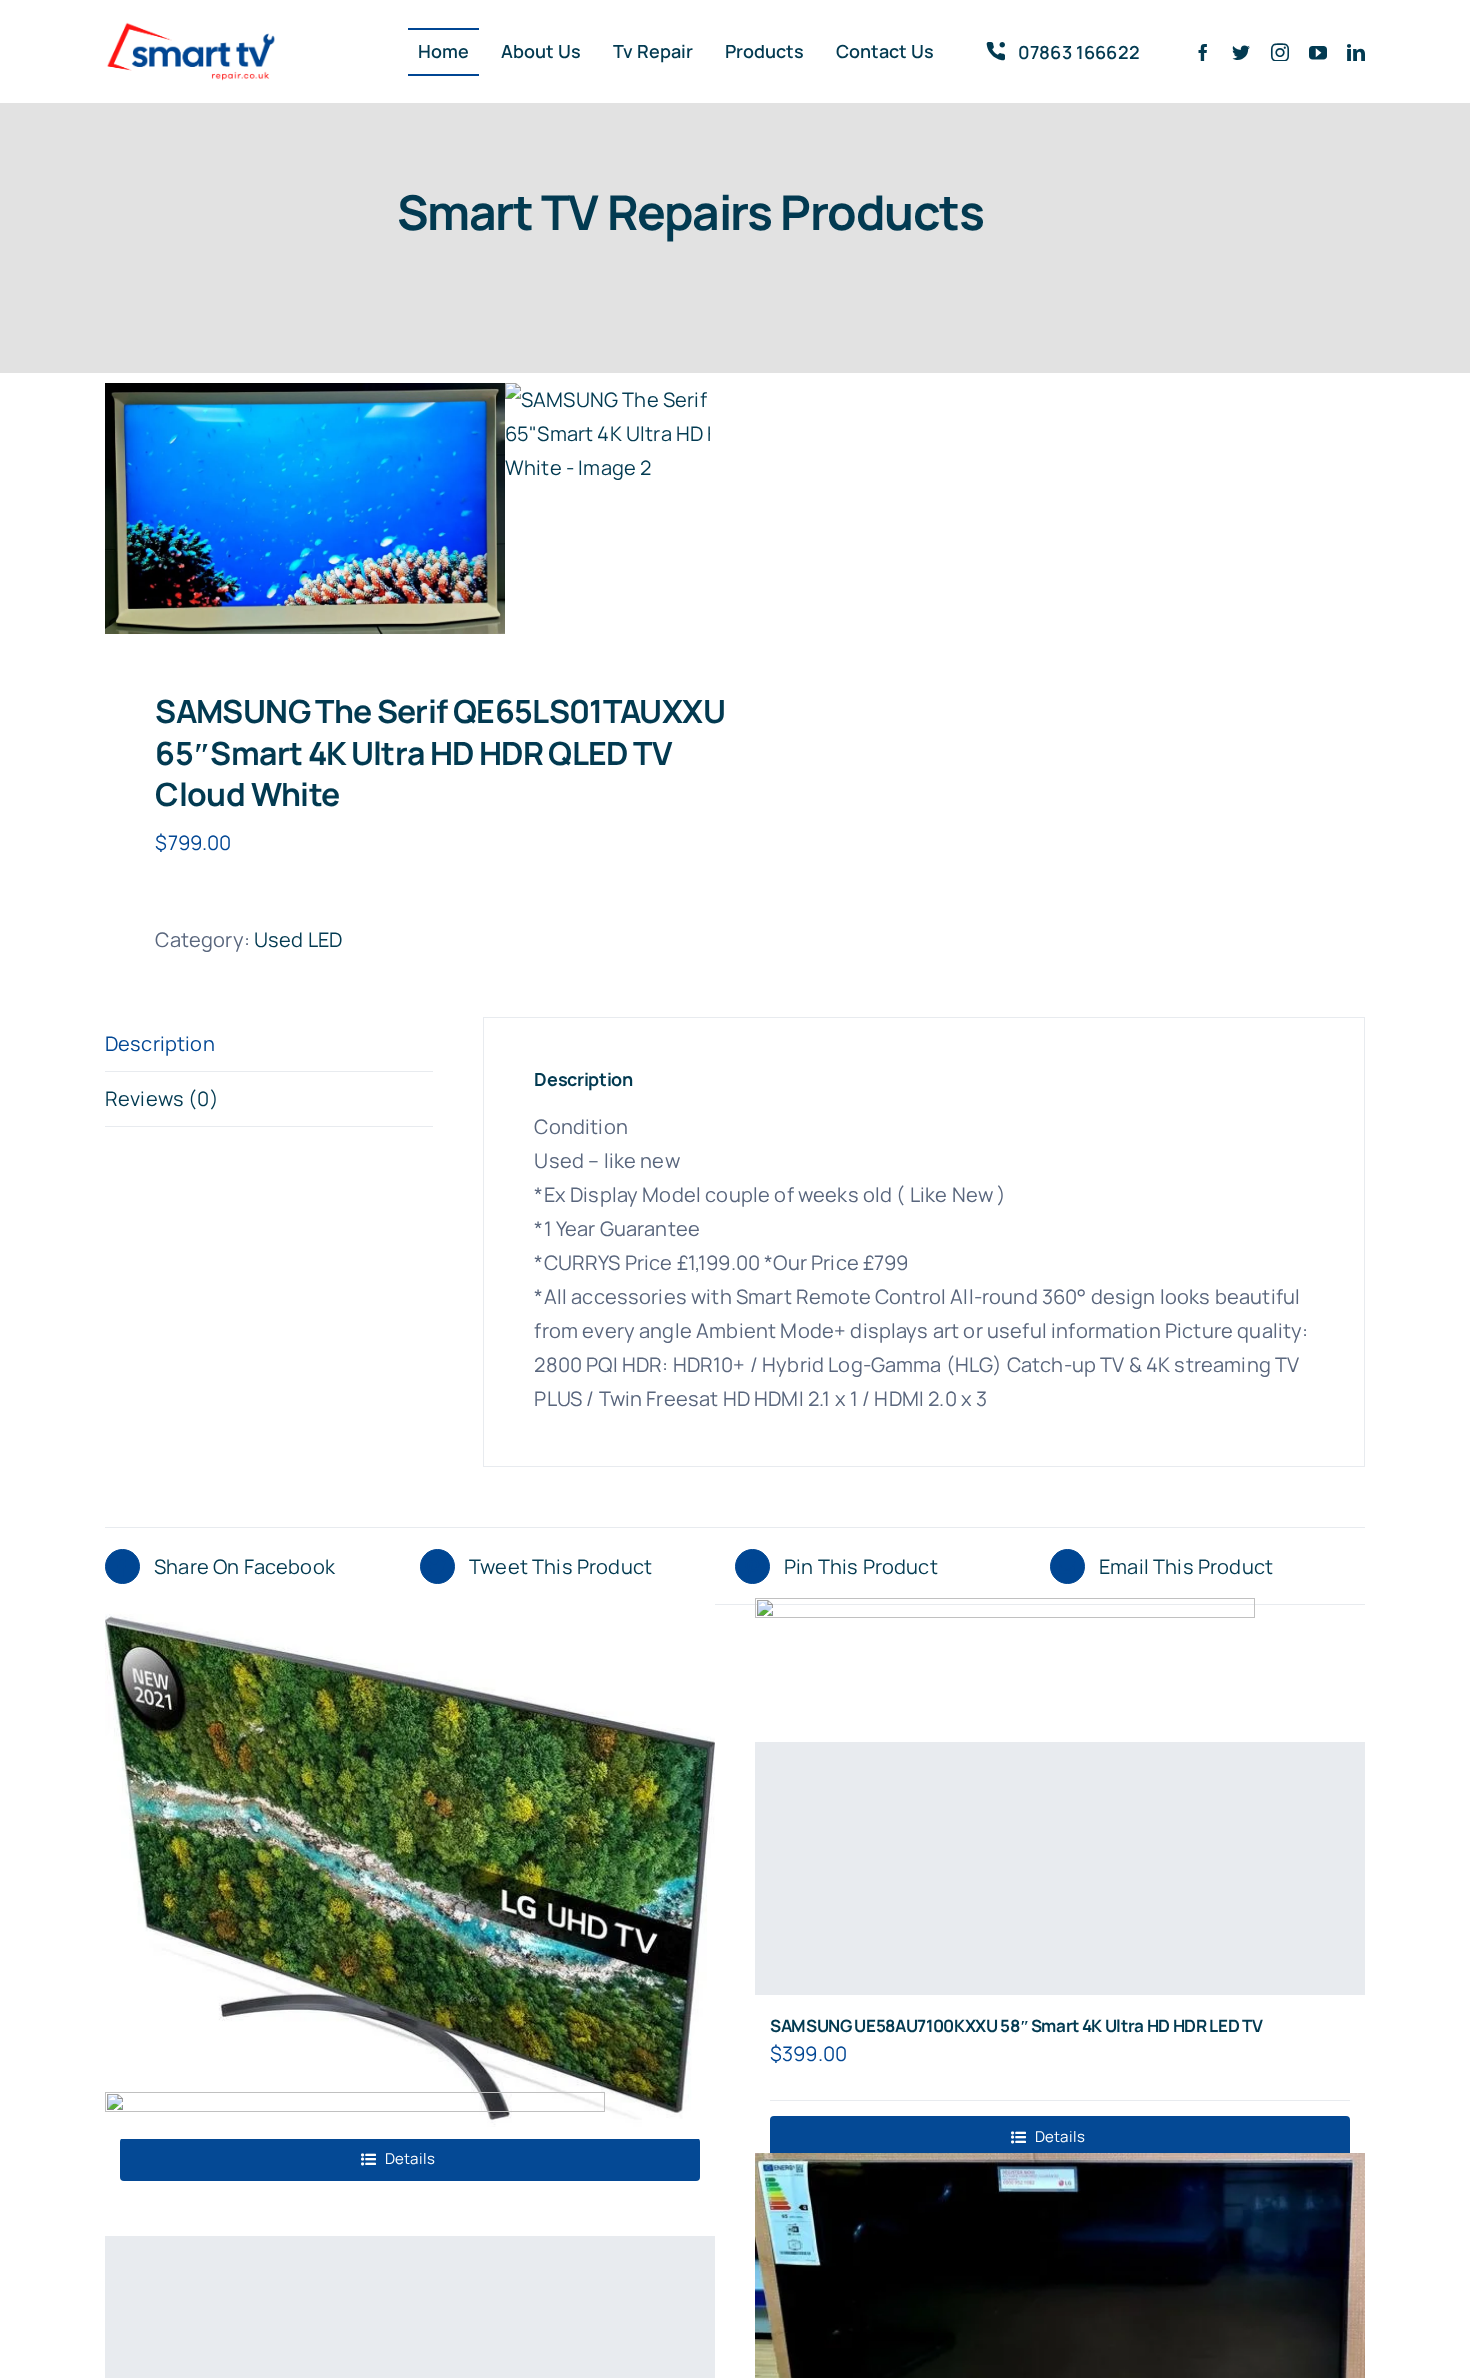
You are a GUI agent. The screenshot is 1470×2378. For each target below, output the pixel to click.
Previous (120, 509)
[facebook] (1203, 52)
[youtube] (1318, 52)
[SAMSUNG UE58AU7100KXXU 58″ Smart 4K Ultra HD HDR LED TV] (1060, 1868)
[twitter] (1241, 52)
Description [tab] (160, 1043)
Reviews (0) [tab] (162, 1098)
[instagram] (1280, 52)
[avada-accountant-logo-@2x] (191, 30)
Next (696, 509)
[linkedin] (1356, 52)
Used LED (298, 939)
